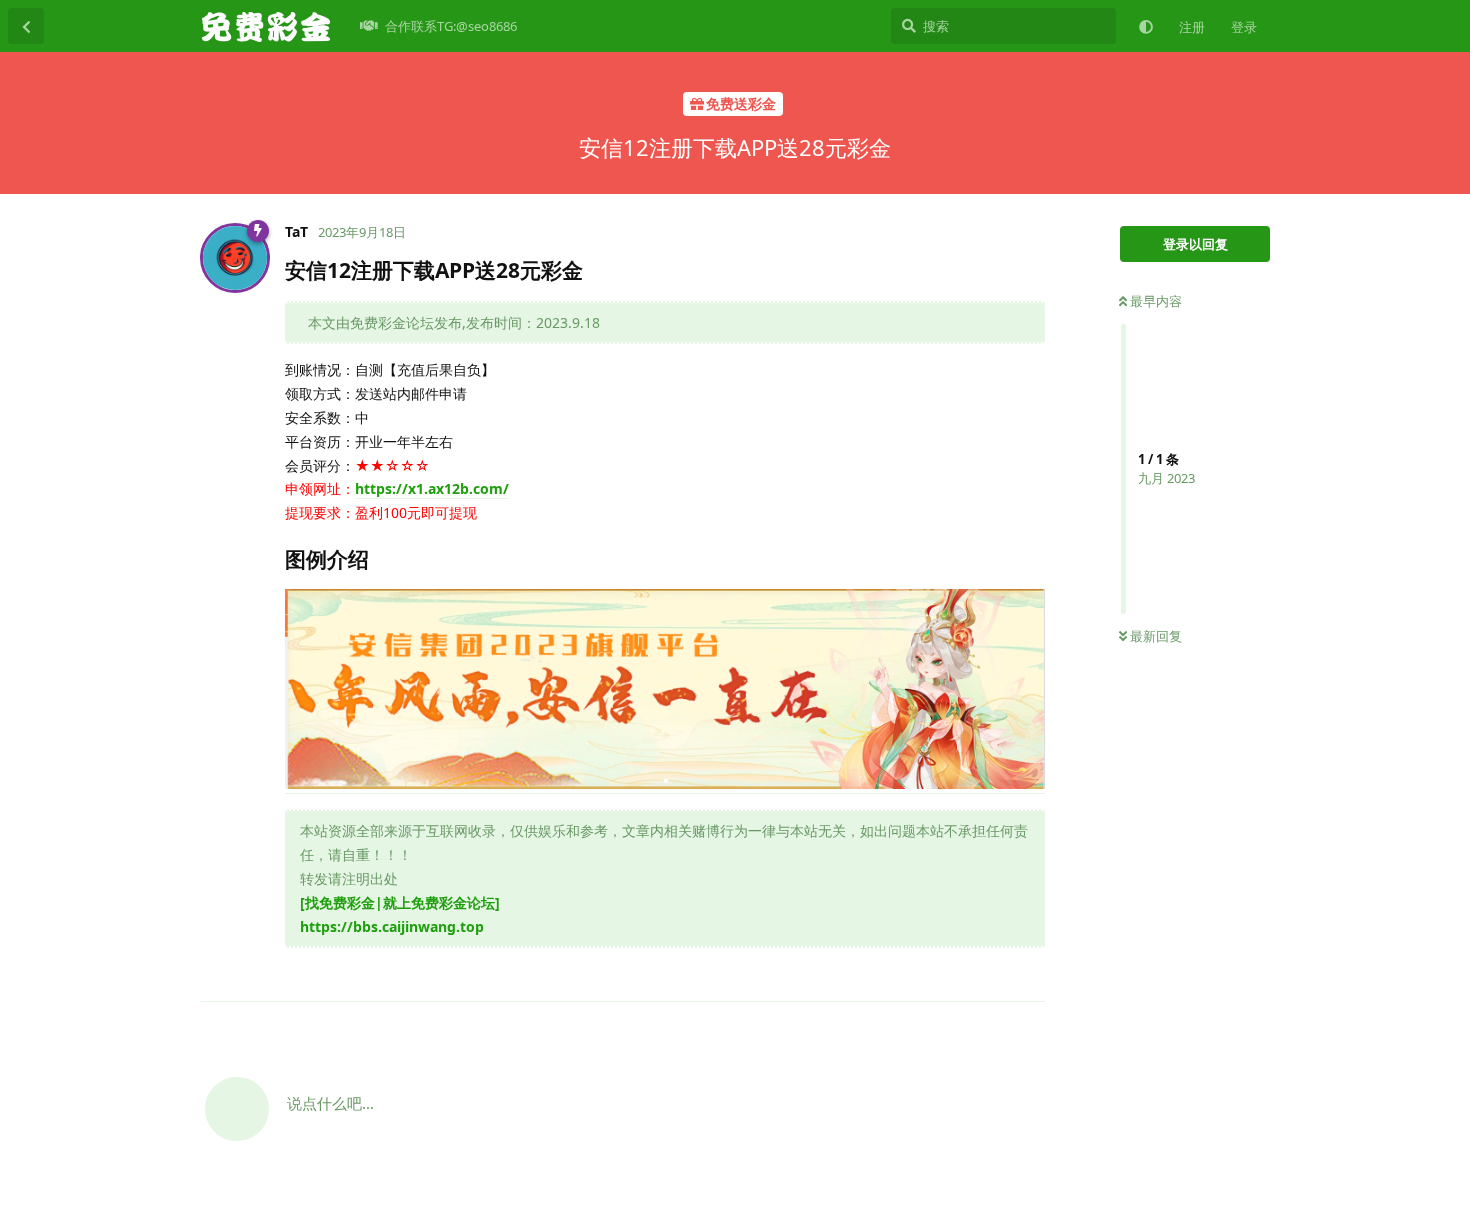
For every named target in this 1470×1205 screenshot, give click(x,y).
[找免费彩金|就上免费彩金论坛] (400, 902)
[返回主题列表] (26, 26)
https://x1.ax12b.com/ (432, 488)
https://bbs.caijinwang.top (392, 926)
